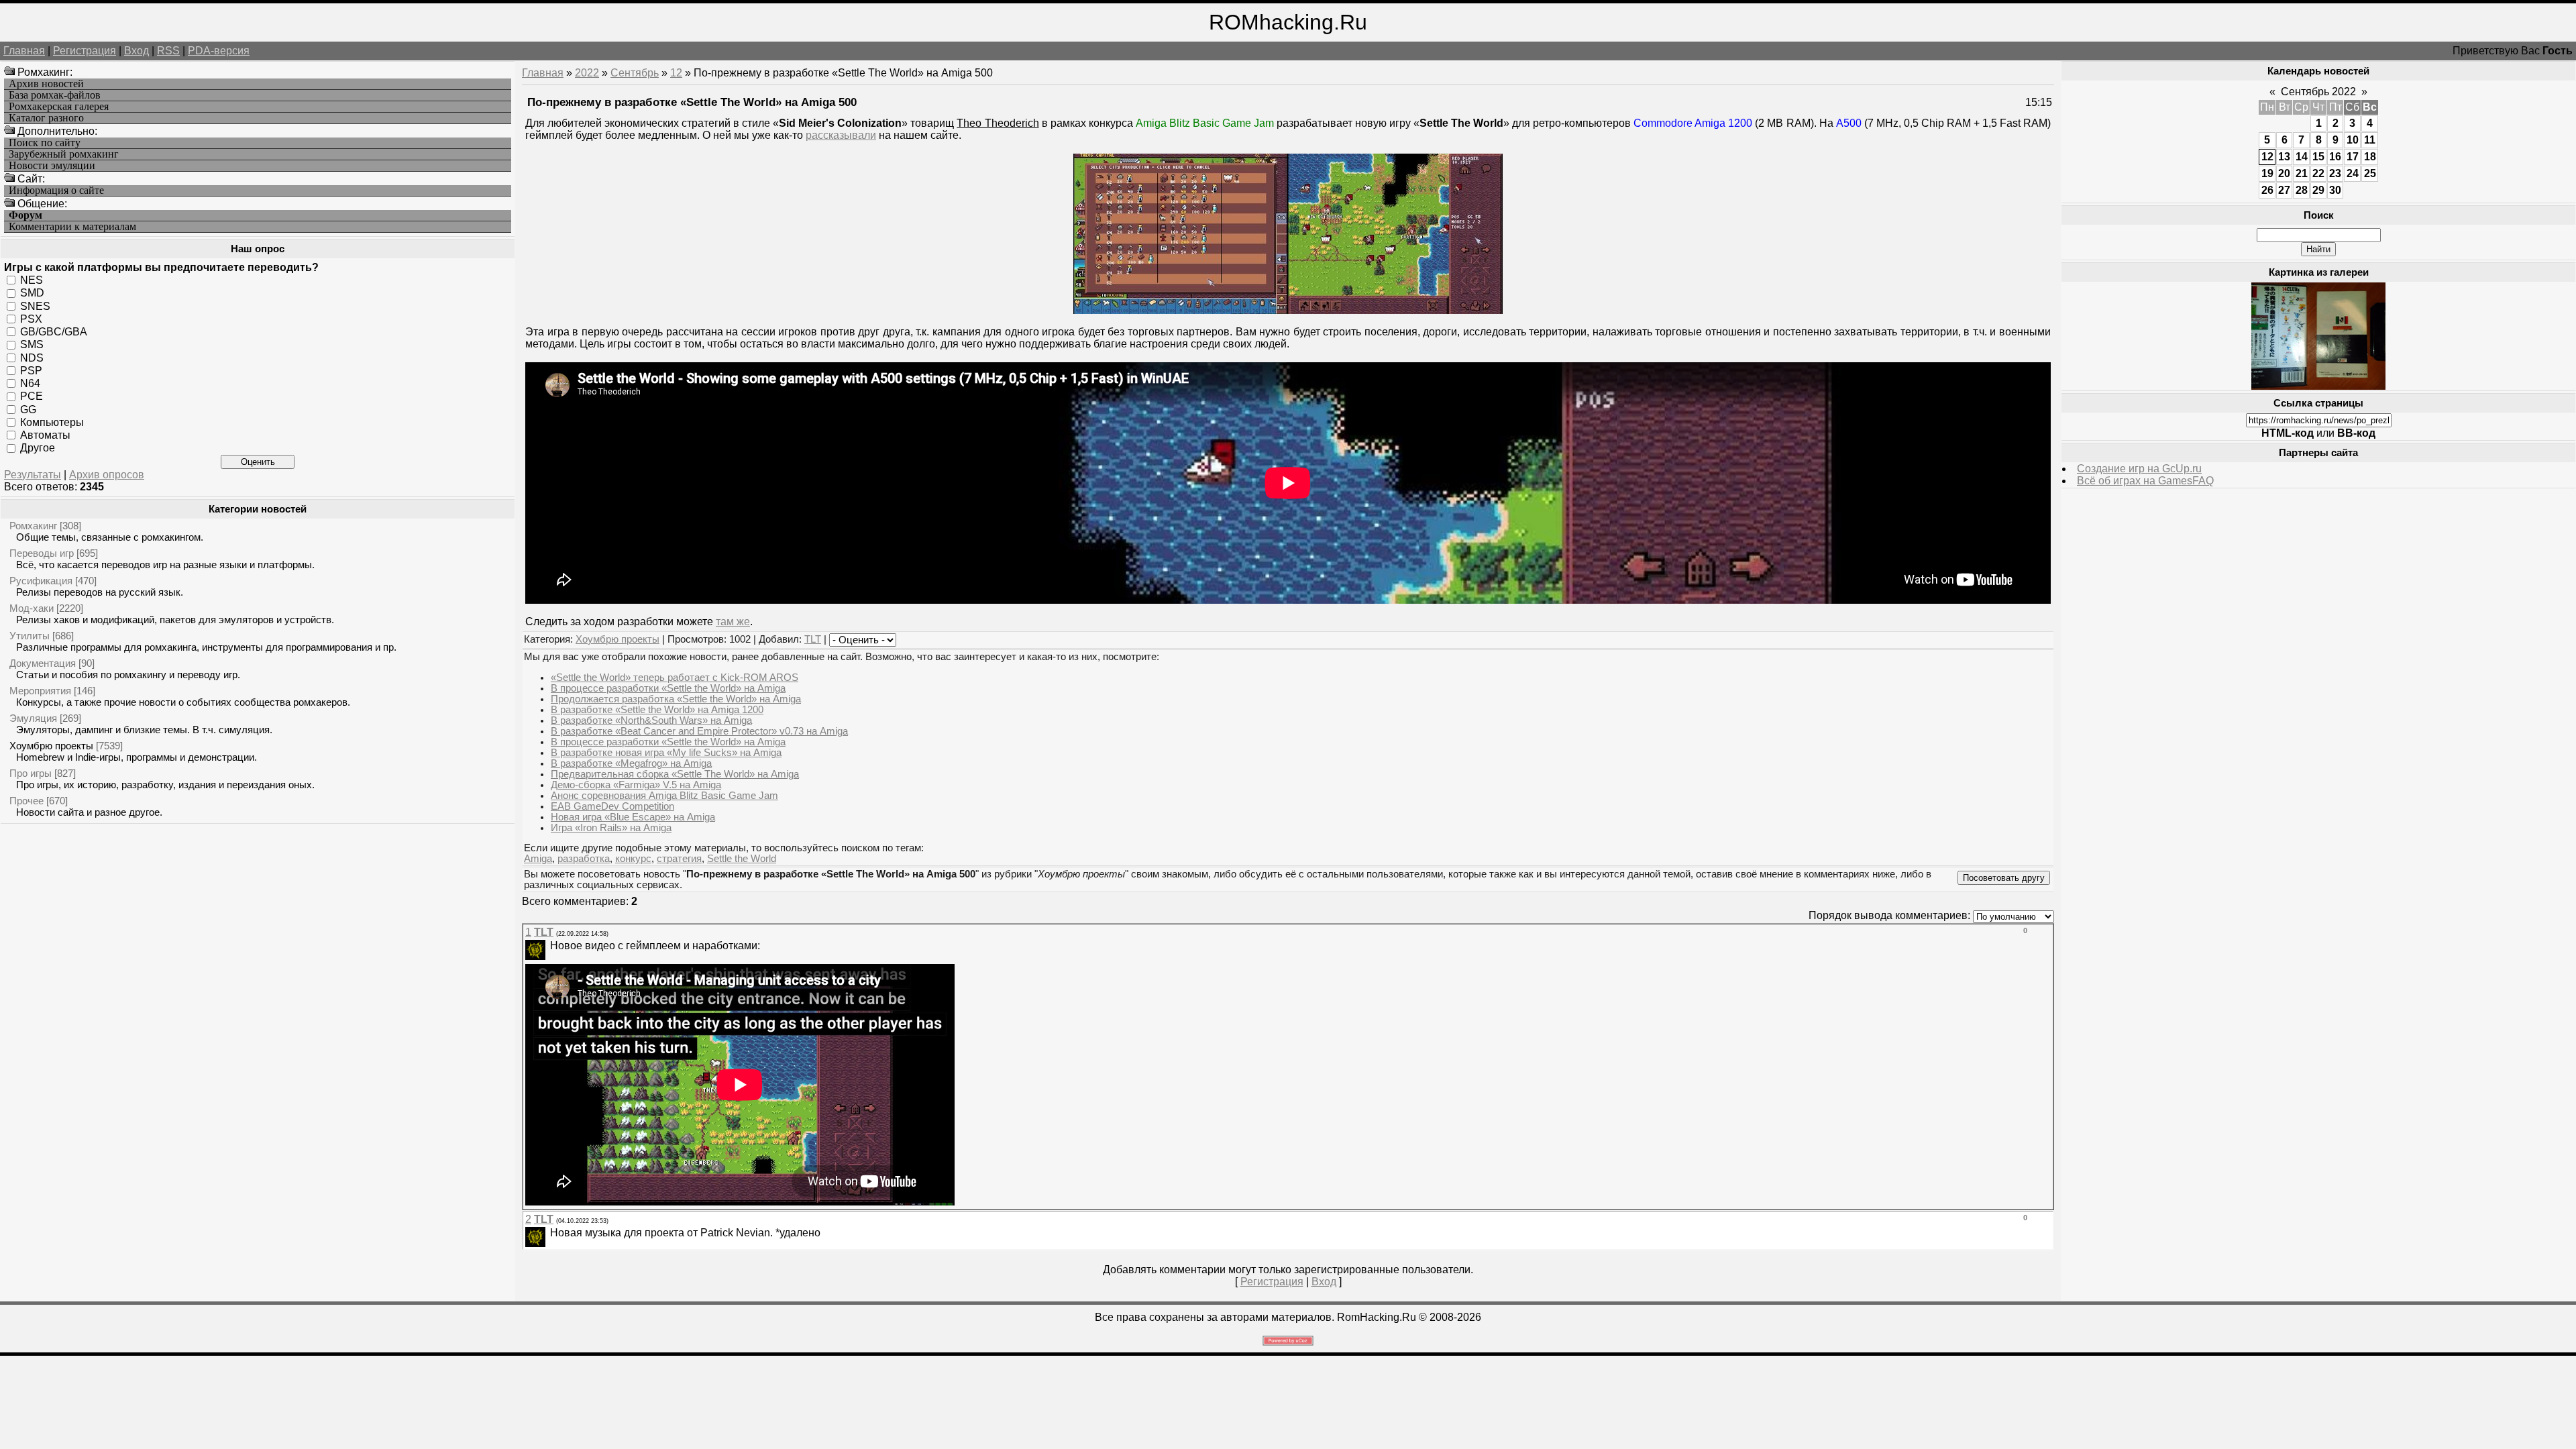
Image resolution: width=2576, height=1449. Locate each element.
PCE (32, 396)
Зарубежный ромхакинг (64, 154)
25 (2370, 173)
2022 (587, 73)
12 (676, 73)
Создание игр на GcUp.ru (2139, 469)
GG (28, 409)
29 (2318, 190)
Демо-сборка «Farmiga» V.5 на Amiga (636, 785)
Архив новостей (46, 84)
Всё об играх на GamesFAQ (2145, 481)
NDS (32, 357)
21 (2302, 173)
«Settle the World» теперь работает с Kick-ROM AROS (675, 678)
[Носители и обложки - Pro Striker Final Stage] (2318, 386)
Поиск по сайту (45, 143)
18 (2370, 157)
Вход (137, 51)
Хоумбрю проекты (51, 746)
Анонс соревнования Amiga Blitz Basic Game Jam (664, 796)
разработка (584, 859)
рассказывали (841, 135)
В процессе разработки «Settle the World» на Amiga (668, 688)
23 (2335, 173)
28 (2302, 190)
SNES (35, 306)
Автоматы (45, 435)
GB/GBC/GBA (54, 332)
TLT (813, 639)
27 (2284, 190)
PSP (31, 371)
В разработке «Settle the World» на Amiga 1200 (657, 710)
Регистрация (85, 51)
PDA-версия (219, 51)
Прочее (26, 801)
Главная (24, 51)
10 (2353, 140)
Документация (43, 663)
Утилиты (30, 636)
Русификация (41, 581)
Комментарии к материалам (72, 227)
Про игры (31, 773)
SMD (32, 293)
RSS (168, 51)
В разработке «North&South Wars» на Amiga (651, 720)
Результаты (33, 475)
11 (2370, 140)
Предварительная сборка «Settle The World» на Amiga (675, 774)
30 (2335, 190)
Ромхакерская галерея (59, 107)
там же (733, 622)
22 (2318, 173)
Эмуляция (33, 718)
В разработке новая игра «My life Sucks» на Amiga (666, 753)
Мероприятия (40, 691)
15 (2318, 157)
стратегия (679, 859)
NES (32, 280)
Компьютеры (52, 422)
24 (2353, 173)
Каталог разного (46, 118)
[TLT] (549, 946)
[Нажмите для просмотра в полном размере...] (1288, 310)
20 (2284, 173)
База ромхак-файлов (55, 95)
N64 (30, 383)
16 (2335, 157)
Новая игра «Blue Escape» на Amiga (633, 817)
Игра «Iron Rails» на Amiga (611, 828)
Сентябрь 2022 (2318, 92)
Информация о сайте (56, 191)
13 (2284, 157)
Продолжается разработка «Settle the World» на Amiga (676, 699)
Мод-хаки (32, 608)
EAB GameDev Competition (612, 806)
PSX (31, 319)
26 (2267, 190)
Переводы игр (42, 553)
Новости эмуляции (52, 166)
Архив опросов (107, 475)
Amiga (538, 859)
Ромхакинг (33, 526)
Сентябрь (635, 73)
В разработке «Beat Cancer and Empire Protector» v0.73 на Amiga (699, 731)
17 (2353, 157)
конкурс (633, 859)
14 (2302, 157)
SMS (32, 344)
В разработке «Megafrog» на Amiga (631, 763)
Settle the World (742, 859)
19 (2267, 173)
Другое (38, 448)
